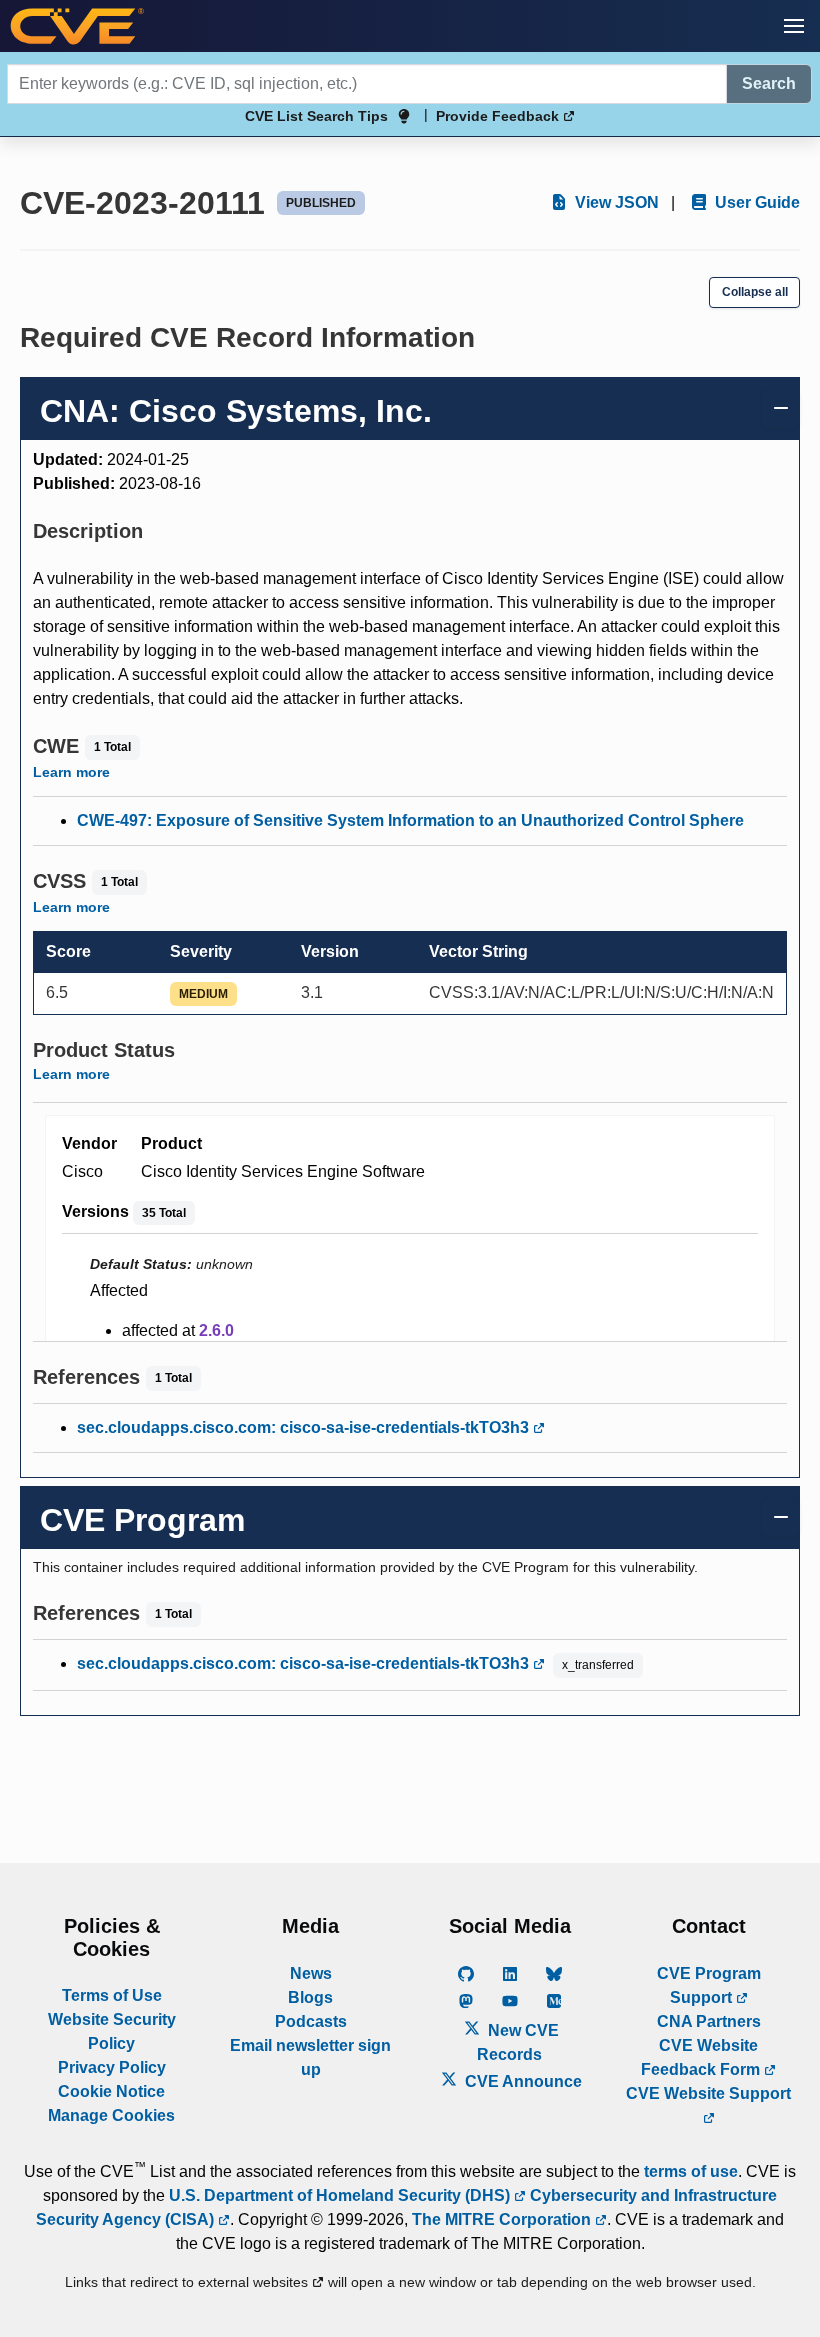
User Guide (755, 202)
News (311, 1973)
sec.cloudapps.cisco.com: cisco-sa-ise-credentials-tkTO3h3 (305, 1427)
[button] (794, 26)
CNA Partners (709, 2021)
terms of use (691, 2171)
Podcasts (311, 2021)
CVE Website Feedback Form (702, 2057)
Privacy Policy (112, 2067)
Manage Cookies (111, 2115)
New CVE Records (518, 2042)
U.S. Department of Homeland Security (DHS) (341, 2195)
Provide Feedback (499, 116)
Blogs (310, 1997)
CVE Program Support (709, 1985)
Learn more (71, 772)
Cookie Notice (111, 2091)
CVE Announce (521, 2081)
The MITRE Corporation (503, 2219)
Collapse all (755, 292)
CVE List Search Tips (316, 116)
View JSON (615, 202)
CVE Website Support (708, 2093)
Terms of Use (112, 1995)
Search (769, 83)
